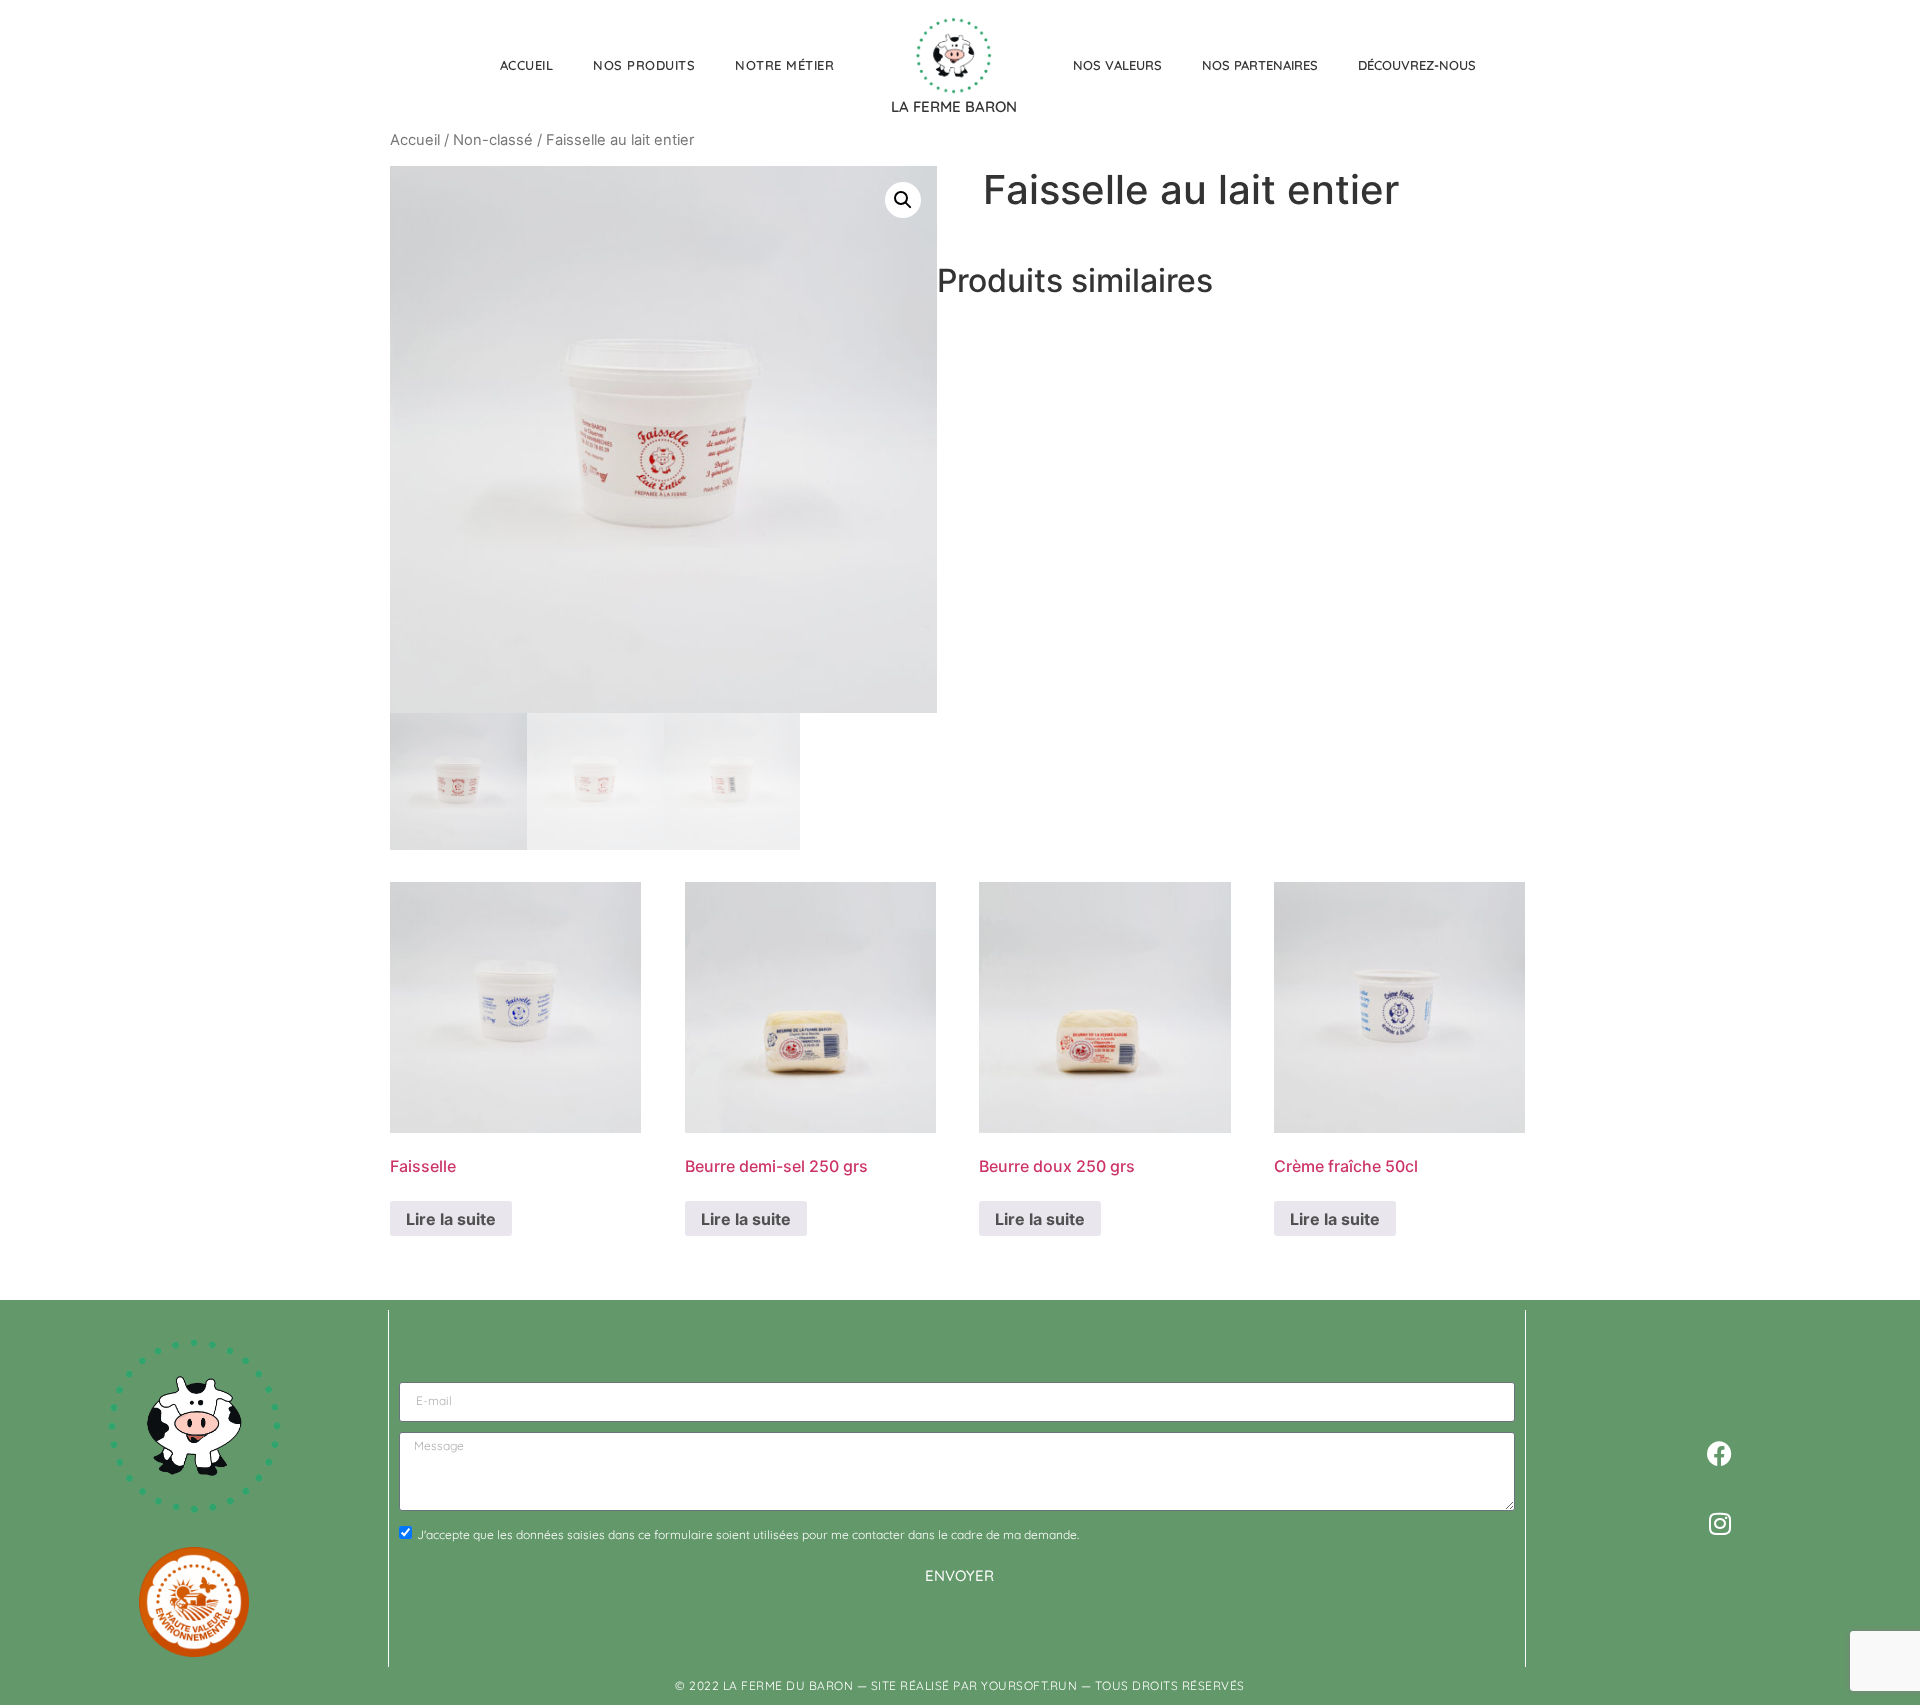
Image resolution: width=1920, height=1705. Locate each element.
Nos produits (644, 65)
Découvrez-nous (1417, 65)
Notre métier (784, 65)
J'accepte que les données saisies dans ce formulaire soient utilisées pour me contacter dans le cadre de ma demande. (748, 1533)
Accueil (527, 65)
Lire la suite (451, 1219)
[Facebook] (1720, 1454)
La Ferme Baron (954, 106)
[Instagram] (1720, 1524)
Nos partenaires (1260, 65)
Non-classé (493, 140)
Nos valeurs (1117, 65)
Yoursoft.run (1029, 1685)
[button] (903, 200)
